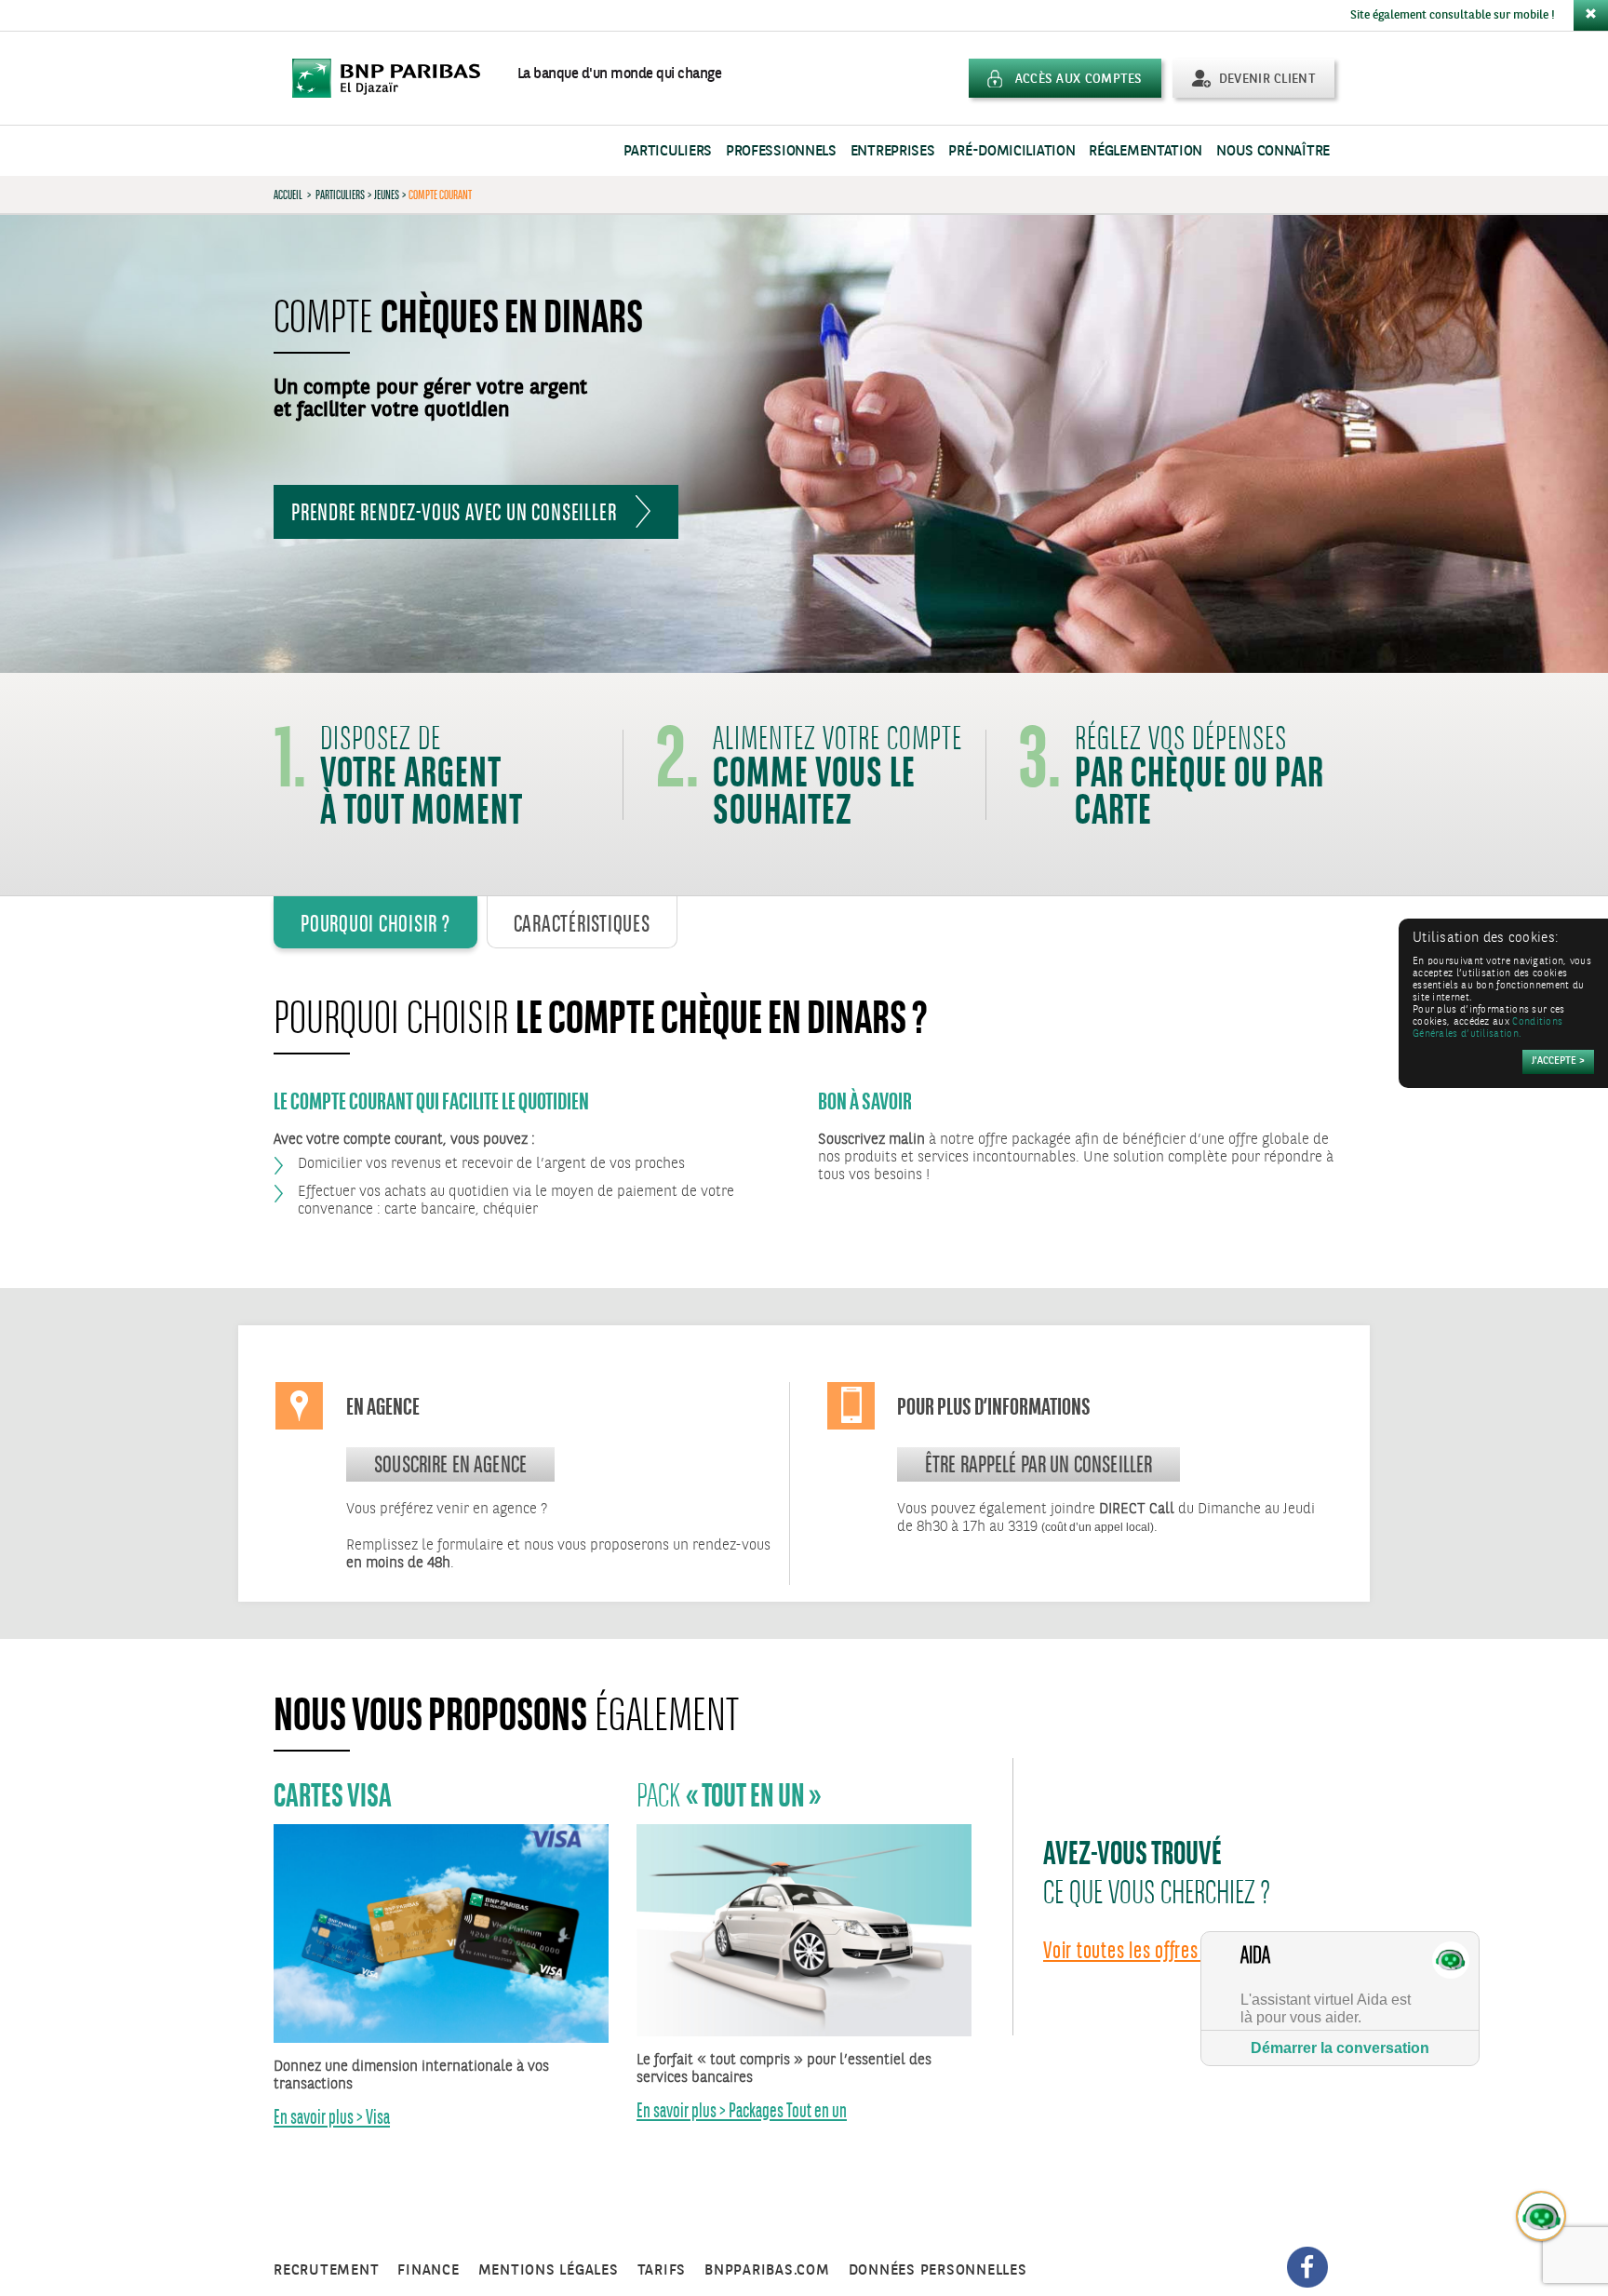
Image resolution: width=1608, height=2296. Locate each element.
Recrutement (326, 2270)
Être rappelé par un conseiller (1039, 1464)
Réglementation (1146, 151)
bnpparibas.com (767, 2270)
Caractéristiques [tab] (582, 923)
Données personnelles (938, 2270)
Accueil (288, 195)
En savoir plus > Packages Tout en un (742, 2110)
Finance (428, 2270)
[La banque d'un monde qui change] (395, 78)
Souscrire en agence (450, 1464)
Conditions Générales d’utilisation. (1487, 1028)
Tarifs (662, 2270)
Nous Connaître (1273, 151)
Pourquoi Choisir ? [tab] (375, 923)
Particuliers (668, 151)
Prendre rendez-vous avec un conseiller (454, 512)
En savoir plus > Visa (332, 2117)
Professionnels (781, 151)
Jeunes (387, 195)
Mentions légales (549, 2270)
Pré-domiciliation (1012, 151)
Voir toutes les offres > (1127, 1950)
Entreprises (893, 151)
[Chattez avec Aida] (1542, 2217)
